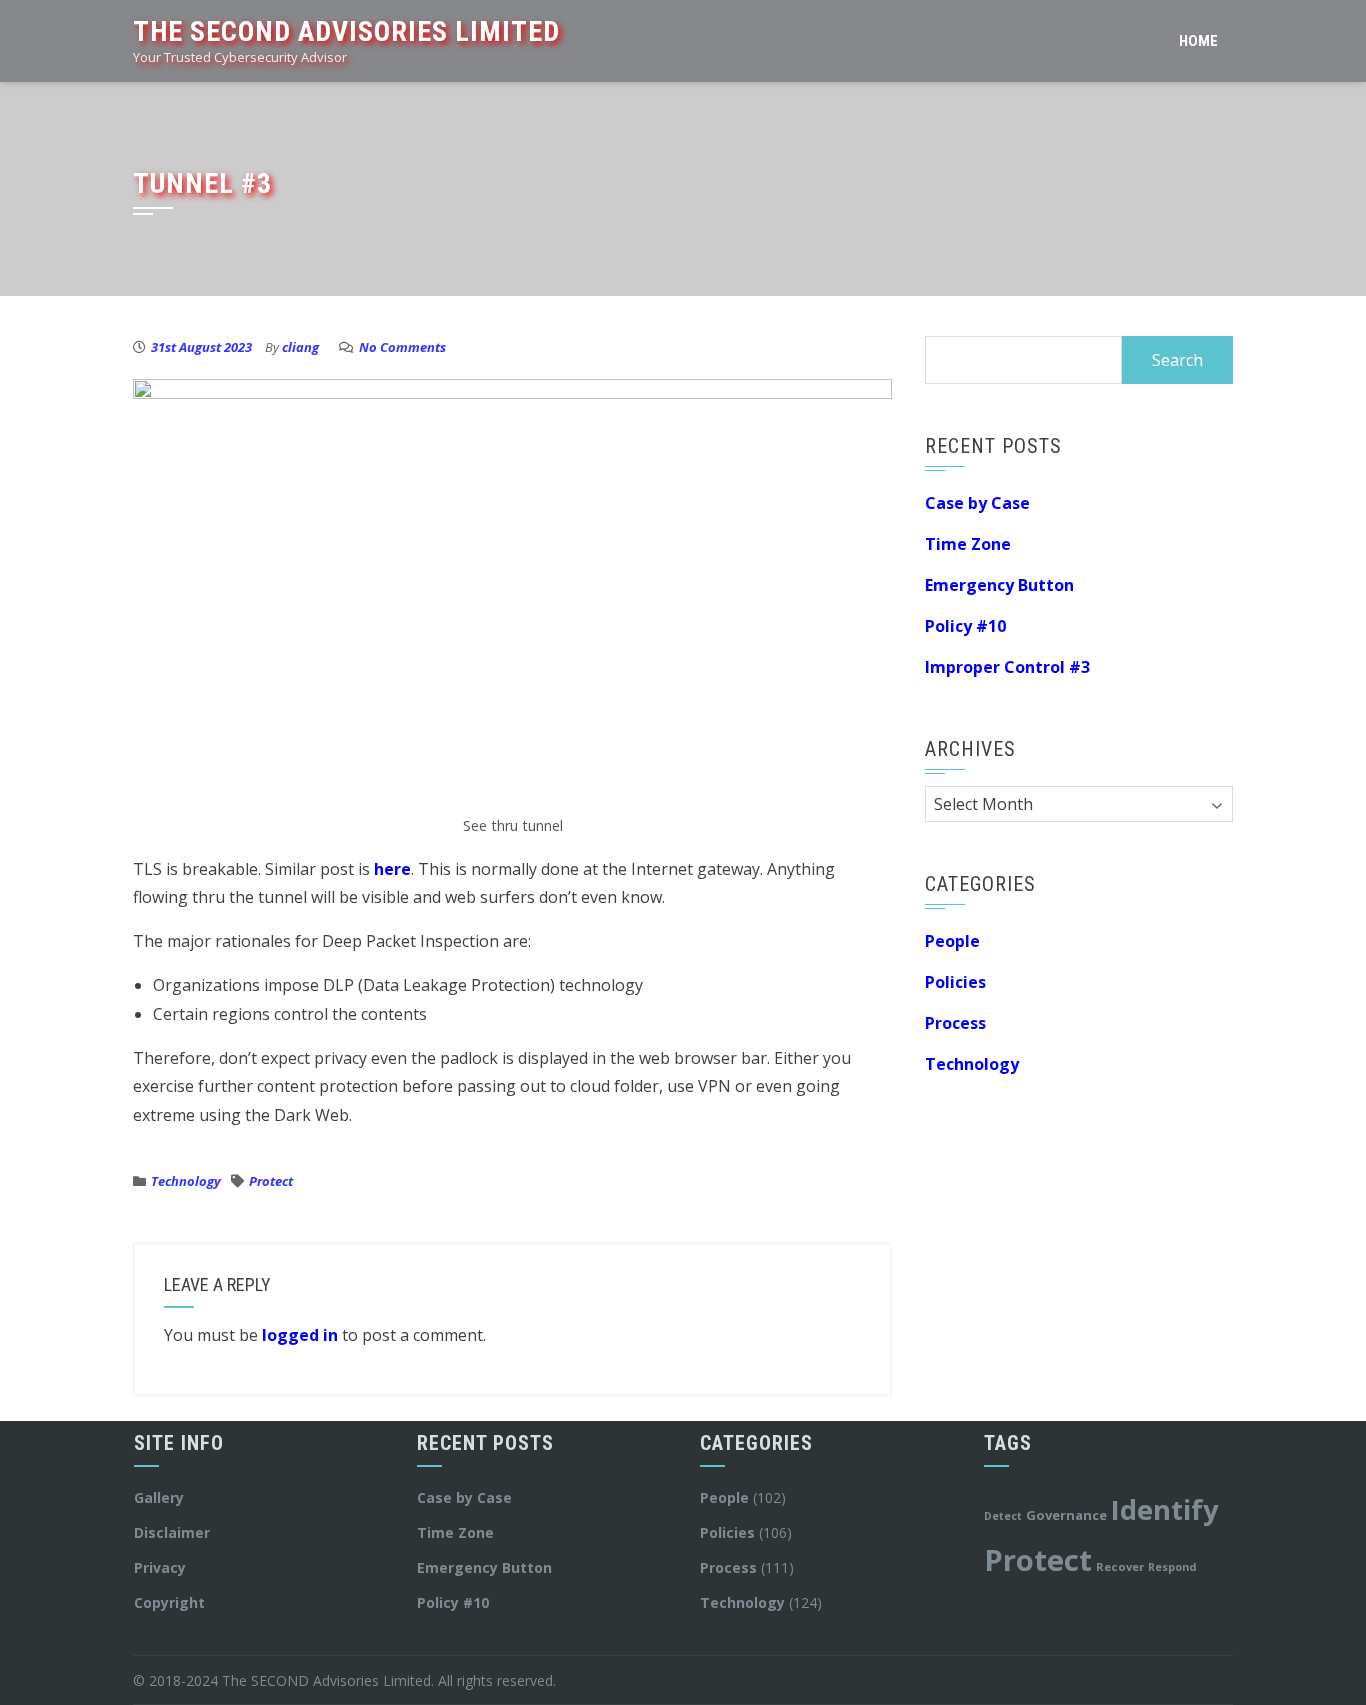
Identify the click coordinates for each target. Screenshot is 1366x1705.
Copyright (169, 1602)
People (952, 941)
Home (1198, 41)
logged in (300, 1335)
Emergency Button (999, 585)
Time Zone (968, 544)
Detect (1003, 1516)
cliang (300, 347)
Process (955, 1023)
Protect (271, 1181)
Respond (1172, 1567)
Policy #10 (965, 626)
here (392, 869)
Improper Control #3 (1007, 667)
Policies (955, 982)
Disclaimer (172, 1532)
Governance (1066, 1515)
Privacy (160, 1567)
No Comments (402, 347)
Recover (1120, 1566)
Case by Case (977, 503)
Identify (1165, 1509)
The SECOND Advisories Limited (346, 31)
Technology (186, 1181)
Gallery (159, 1497)
